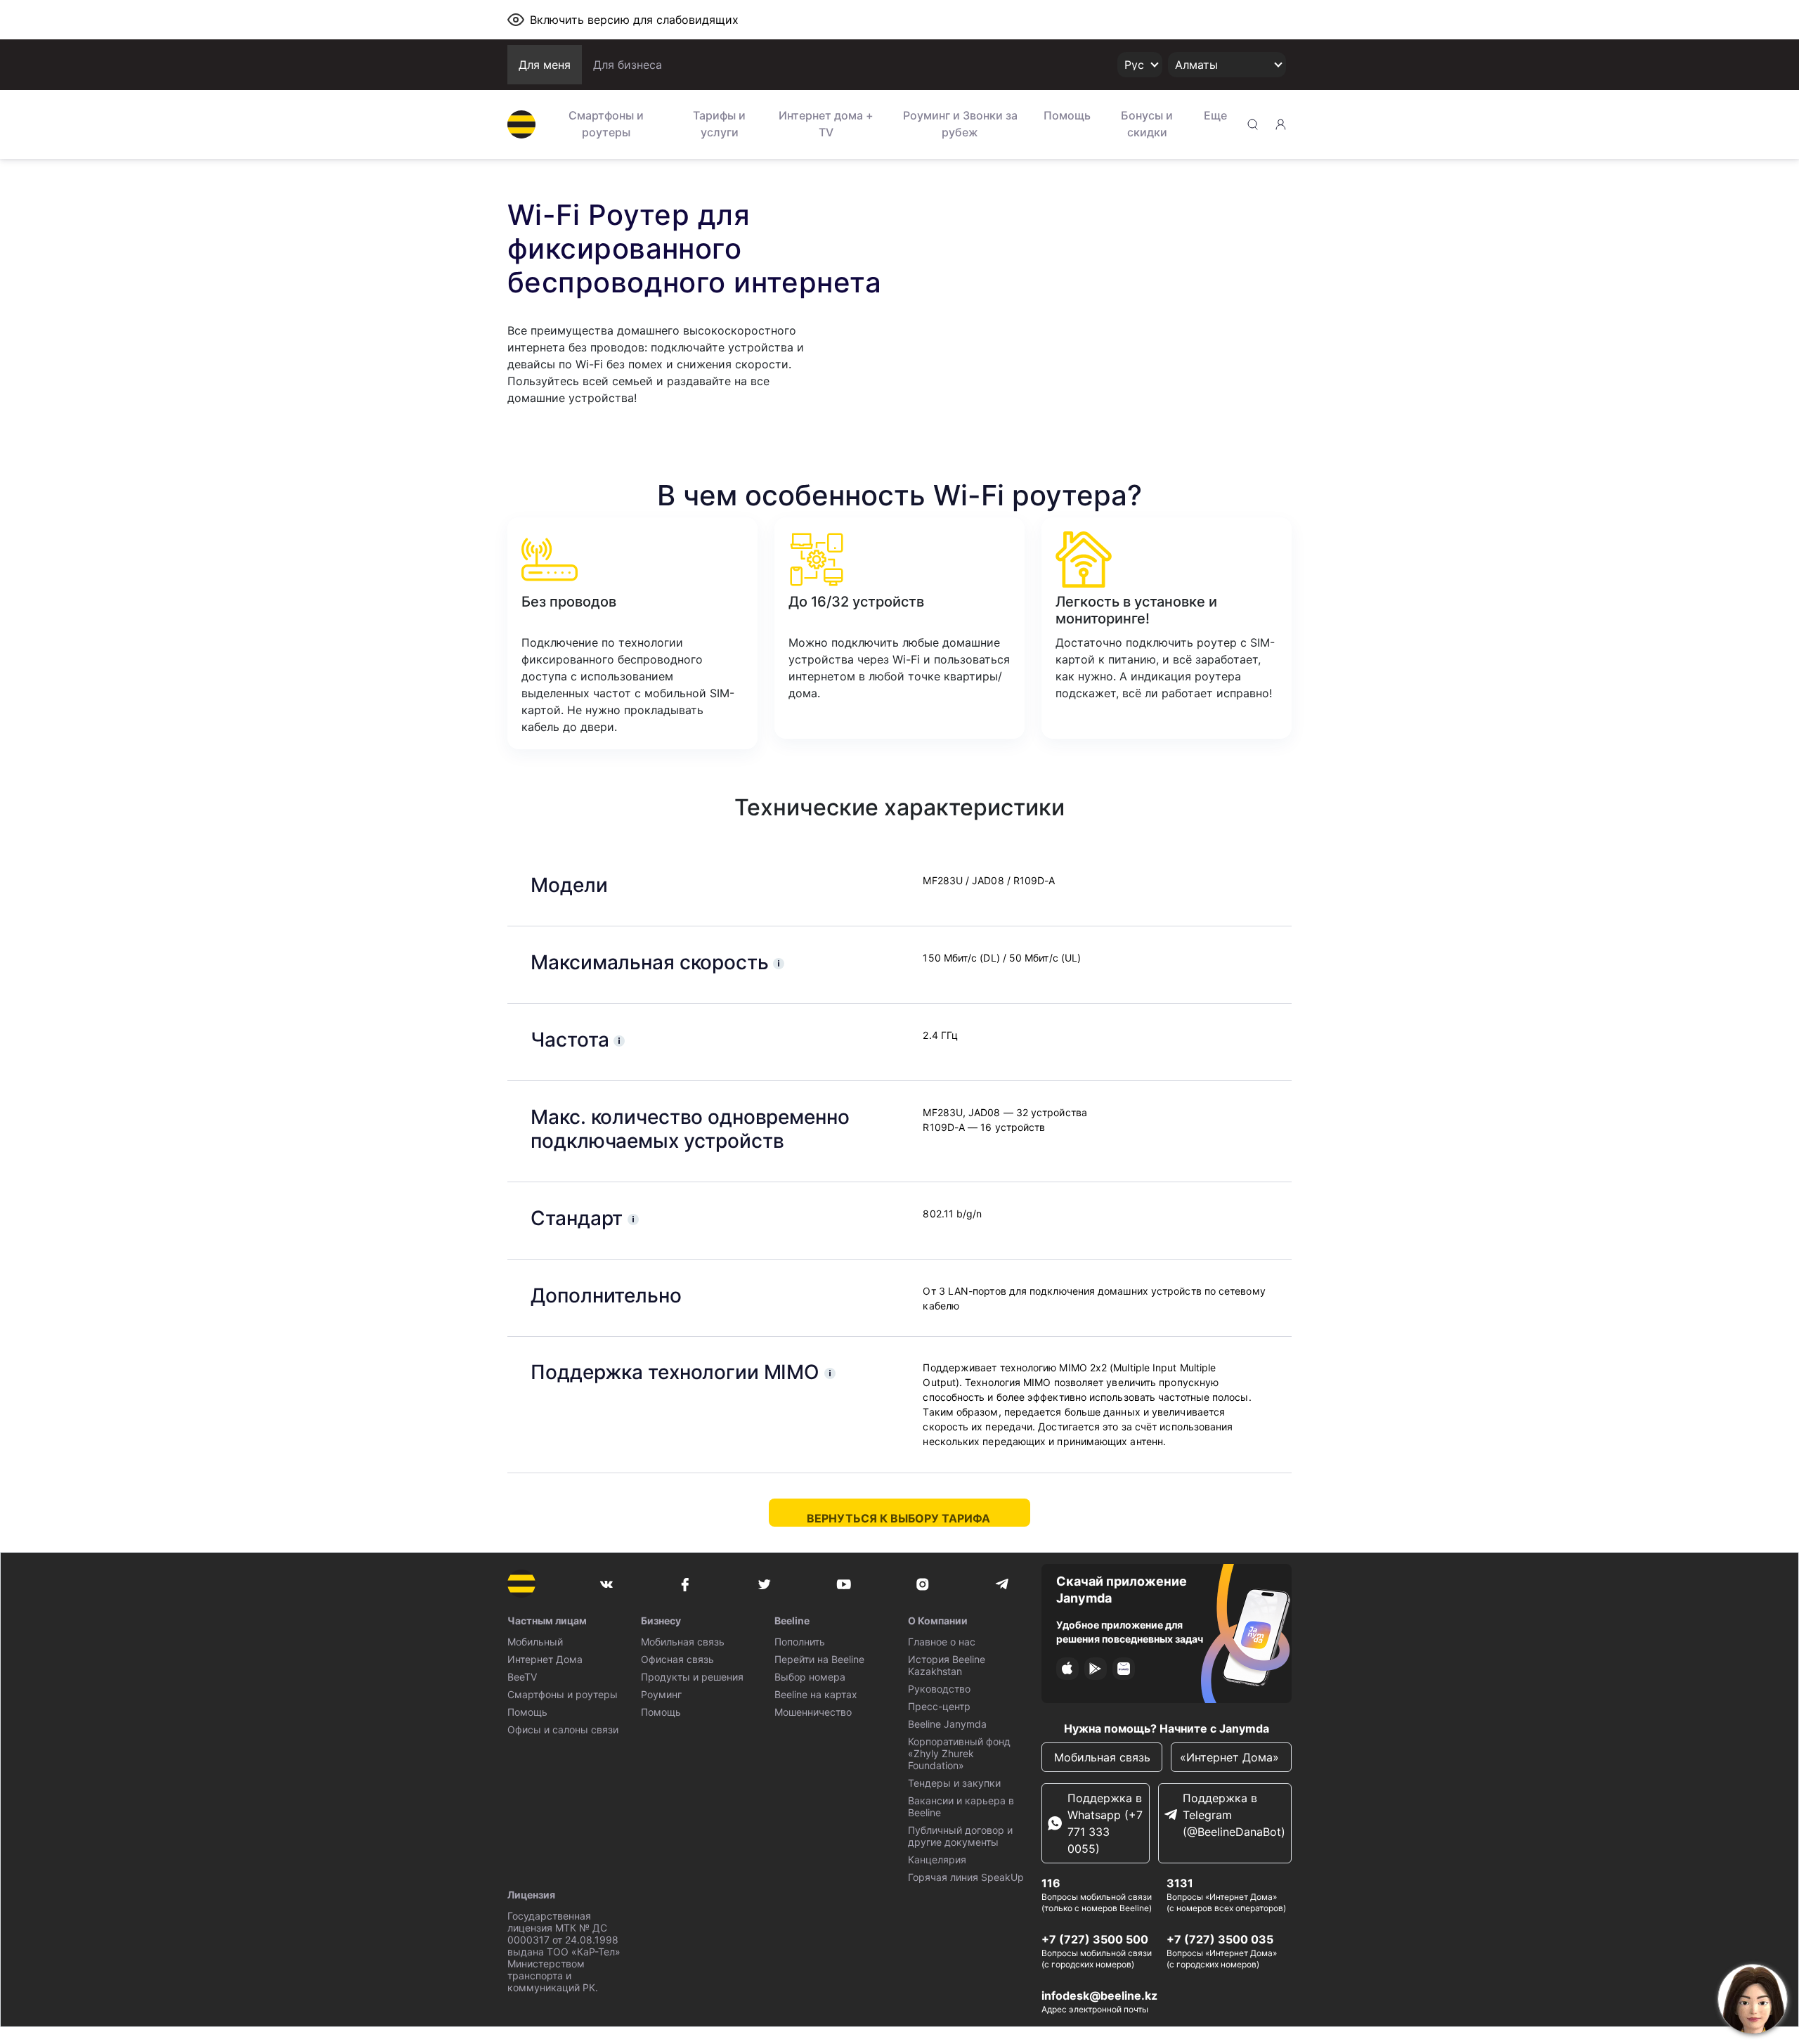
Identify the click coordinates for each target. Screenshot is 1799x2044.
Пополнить (800, 1642)
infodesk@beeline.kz (1099, 1996)
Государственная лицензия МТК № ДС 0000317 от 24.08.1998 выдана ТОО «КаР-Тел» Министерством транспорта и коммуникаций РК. (564, 1952)
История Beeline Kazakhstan (947, 1665)
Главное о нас (942, 1642)
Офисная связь (677, 1659)
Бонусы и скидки (1147, 124)
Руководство (939, 1689)
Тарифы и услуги (719, 124)
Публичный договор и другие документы (960, 1836)
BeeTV (522, 1677)
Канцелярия (937, 1859)
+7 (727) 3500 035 (1220, 1939)
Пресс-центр (939, 1706)
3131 (1180, 1883)
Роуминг (661, 1694)
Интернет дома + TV (826, 124)
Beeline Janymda (947, 1724)
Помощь (1067, 115)
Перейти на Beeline (819, 1659)
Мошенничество (813, 1712)
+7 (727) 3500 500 (1095, 1939)
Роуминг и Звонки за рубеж (960, 124)
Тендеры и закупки (954, 1783)
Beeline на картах (816, 1694)
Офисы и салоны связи (563, 1729)
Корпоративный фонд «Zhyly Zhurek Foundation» (959, 1753)
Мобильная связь (683, 1642)
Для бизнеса (628, 65)
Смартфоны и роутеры (606, 124)
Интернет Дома (545, 1659)
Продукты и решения (692, 1677)
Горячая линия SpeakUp (966, 1877)
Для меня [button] (545, 65)
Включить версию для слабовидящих (634, 20)
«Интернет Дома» (1231, 1757)
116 (1051, 1883)
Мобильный (535, 1642)
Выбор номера (810, 1677)
